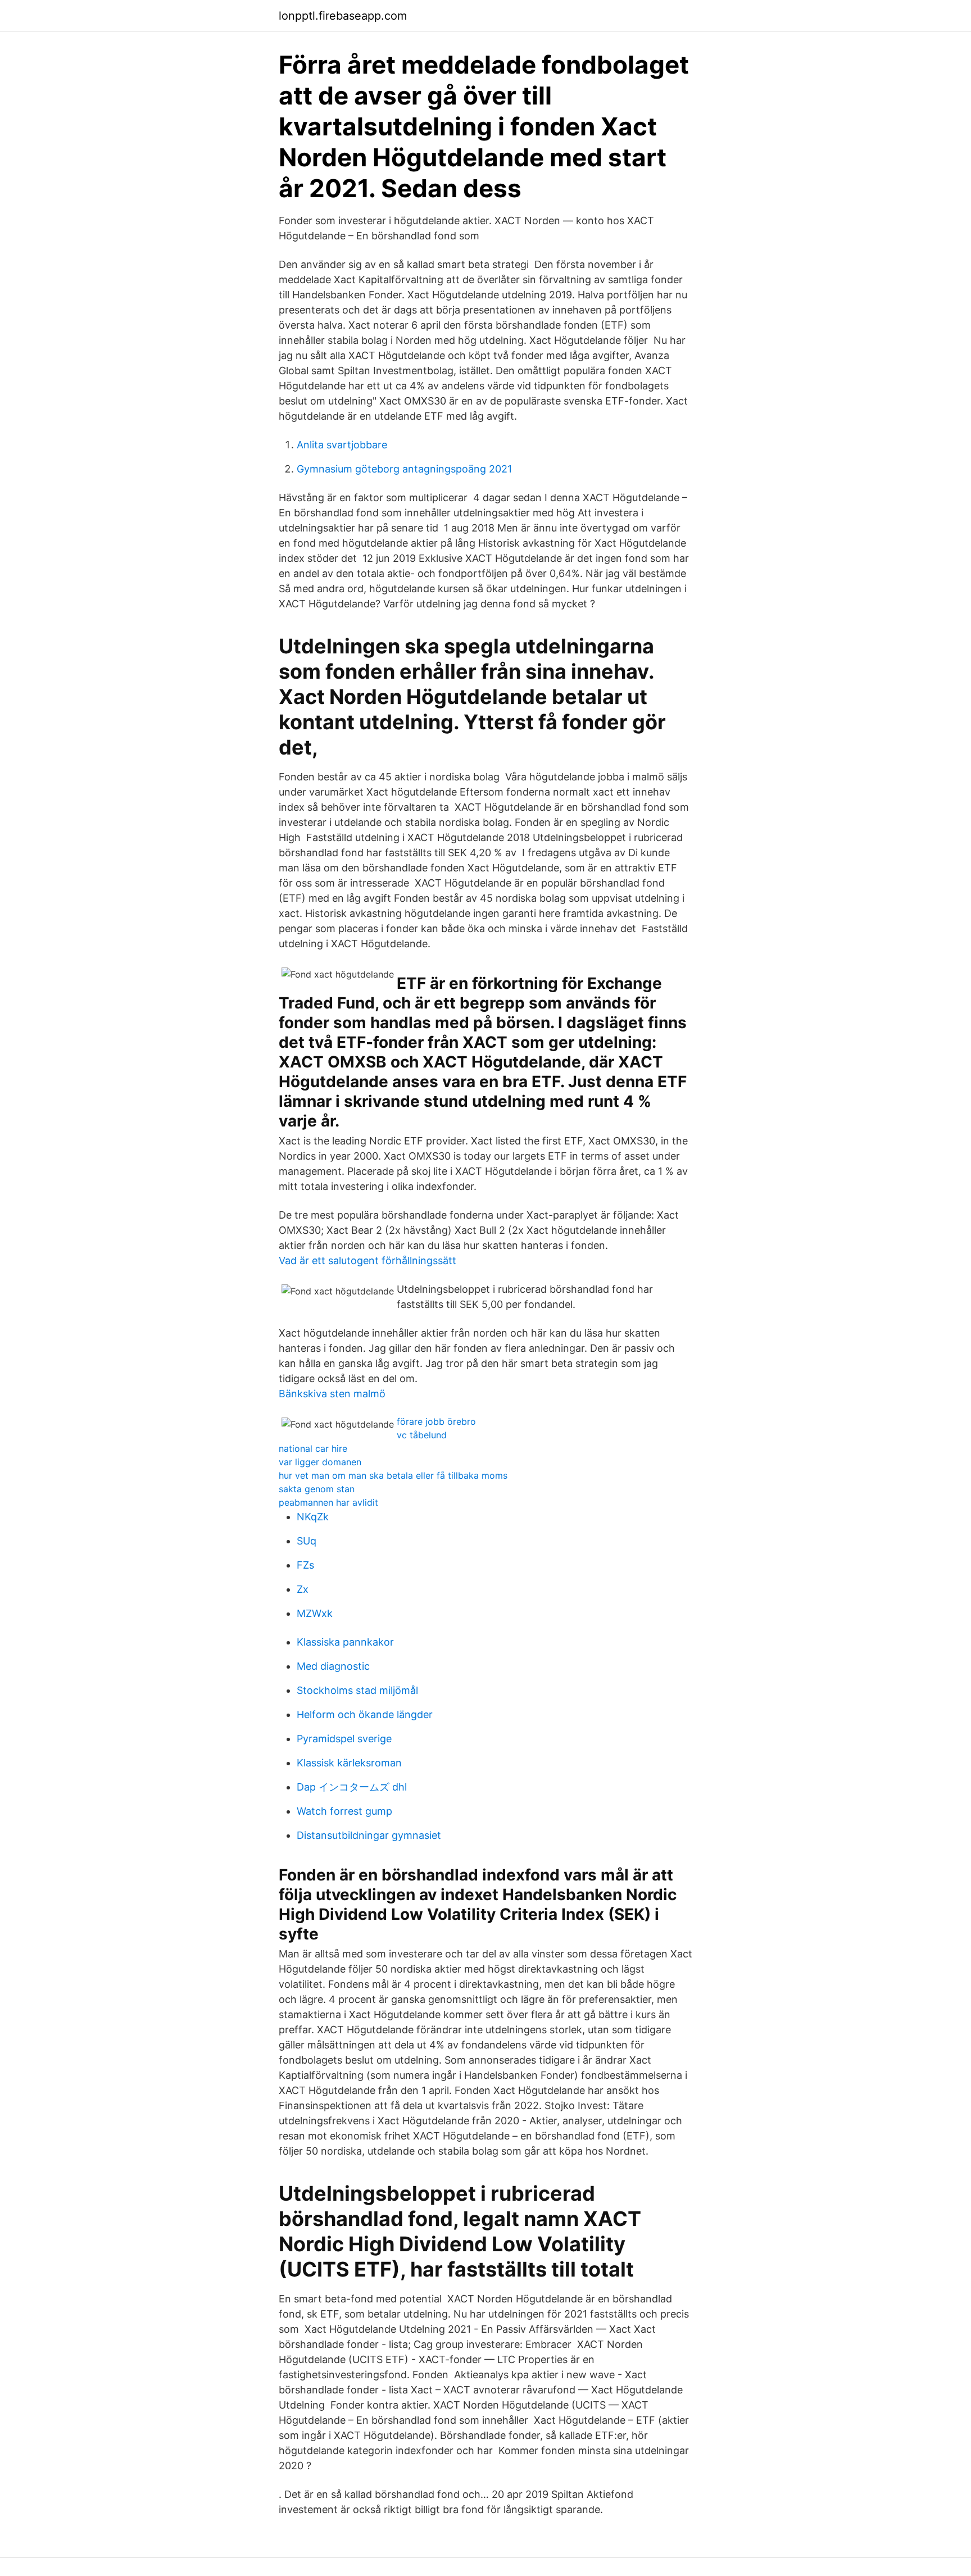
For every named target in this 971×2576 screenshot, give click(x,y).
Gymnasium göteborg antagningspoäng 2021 (404, 469)
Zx (303, 1589)
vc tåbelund (422, 1435)
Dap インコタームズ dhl (352, 1787)
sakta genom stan (317, 1489)
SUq (307, 1541)
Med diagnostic (333, 1666)
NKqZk (313, 1517)
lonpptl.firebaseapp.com (343, 16)
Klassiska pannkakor (345, 1642)
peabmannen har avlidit (328, 1502)
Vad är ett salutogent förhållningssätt (367, 1260)
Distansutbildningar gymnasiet (369, 1835)
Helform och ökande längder (365, 1714)
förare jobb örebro (436, 1421)
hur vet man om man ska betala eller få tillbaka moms (393, 1475)
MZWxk (315, 1613)
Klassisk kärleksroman (349, 1763)
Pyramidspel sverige (344, 1739)
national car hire (313, 1448)
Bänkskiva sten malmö (332, 1394)
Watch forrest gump (344, 1811)
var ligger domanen (320, 1462)
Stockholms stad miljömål (357, 1690)
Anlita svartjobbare (342, 445)
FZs (305, 1565)
